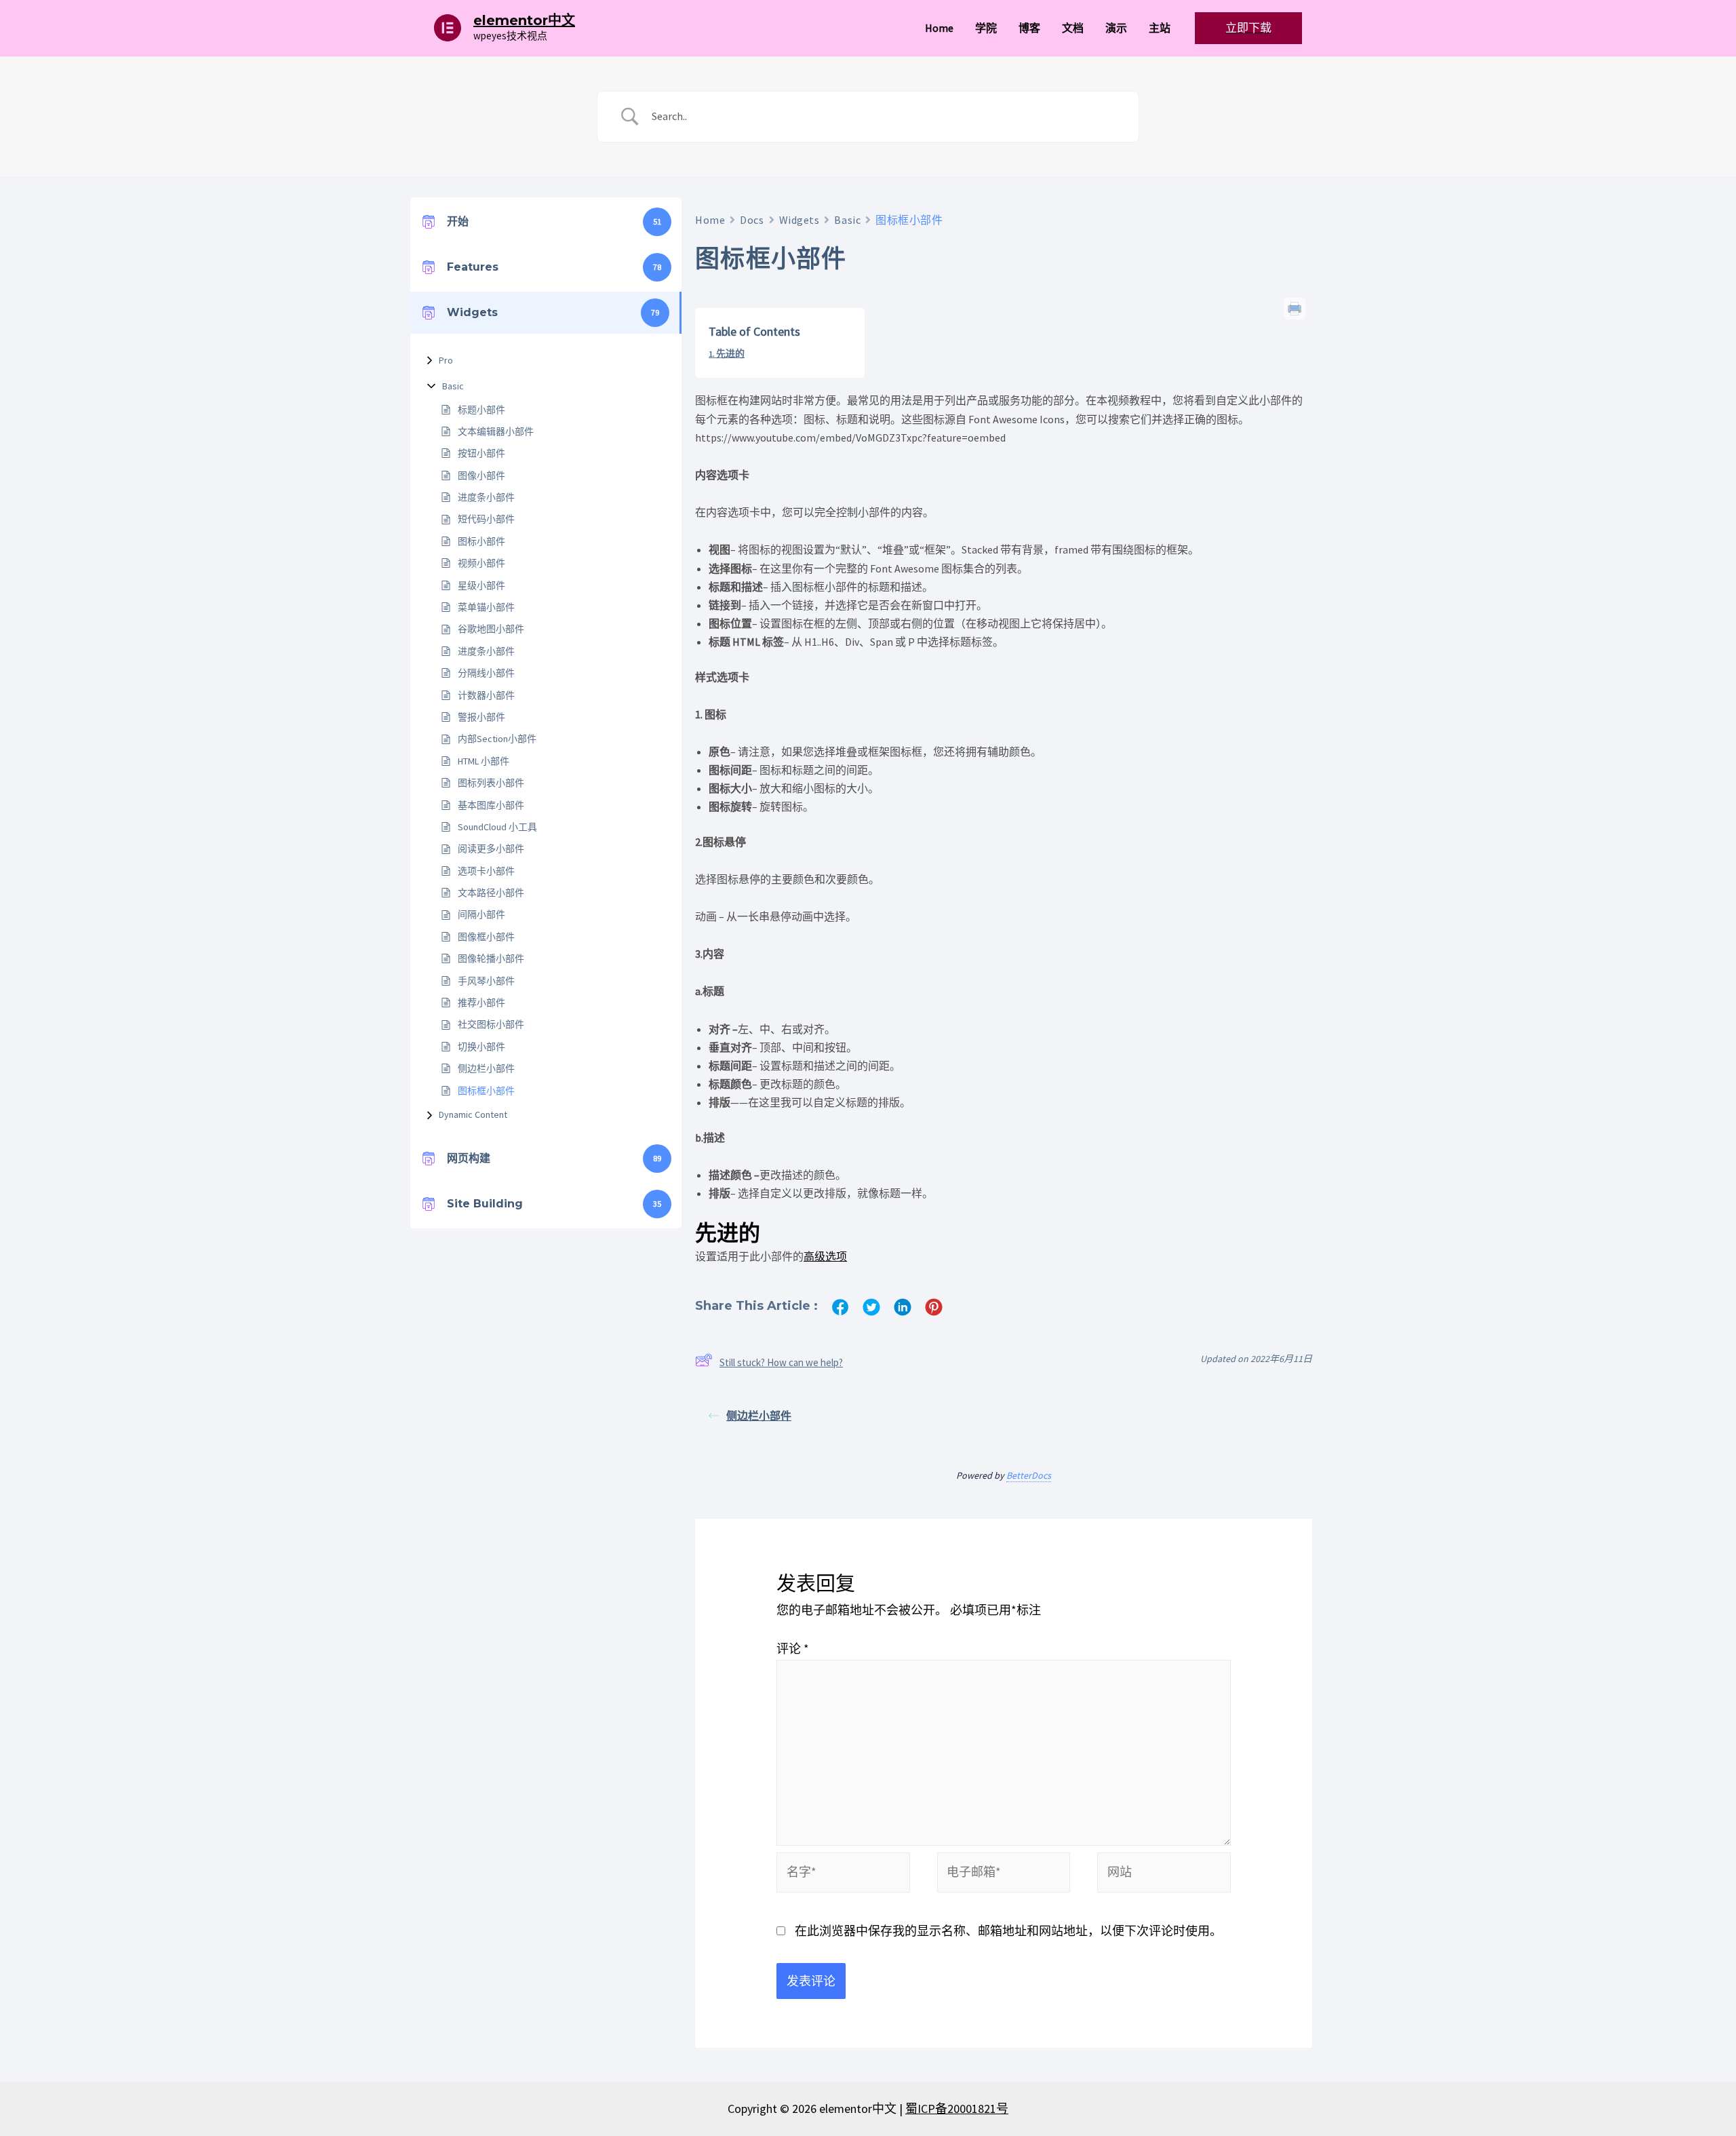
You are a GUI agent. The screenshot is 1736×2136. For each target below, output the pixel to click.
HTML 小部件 (484, 761)
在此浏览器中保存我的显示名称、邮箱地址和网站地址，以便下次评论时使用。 (1008, 1931)
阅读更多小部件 (491, 849)
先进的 (730, 353)
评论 (793, 1649)
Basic (453, 386)
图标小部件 (481, 541)
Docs (752, 220)
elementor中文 (524, 20)
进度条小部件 (486, 497)
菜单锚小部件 (486, 607)
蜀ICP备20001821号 (957, 2109)
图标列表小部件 (491, 783)
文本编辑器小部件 (496, 431)
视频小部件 (481, 563)
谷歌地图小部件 (491, 629)
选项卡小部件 (486, 871)
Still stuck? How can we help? (781, 1362)
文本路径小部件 (491, 893)
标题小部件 (481, 410)
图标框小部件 (486, 1091)
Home (710, 220)
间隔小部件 (481, 914)
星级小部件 (481, 585)
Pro (446, 360)
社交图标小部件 (491, 1024)
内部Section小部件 (497, 739)
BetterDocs (1029, 1475)
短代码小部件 (486, 519)
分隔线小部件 (486, 673)
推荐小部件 (481, 1003)
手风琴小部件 (486, 981)
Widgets (800, 220)
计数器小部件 (486, 695)
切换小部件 (481, 1047)
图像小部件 (481, 475)
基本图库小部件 (491, 805)
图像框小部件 (486, 937)
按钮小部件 (481, 453)
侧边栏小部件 (486, 1068)
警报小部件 (481, 717)
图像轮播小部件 (491, 958)
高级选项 (825, 1256)
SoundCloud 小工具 (497, 827)
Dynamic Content (473, 1114)
